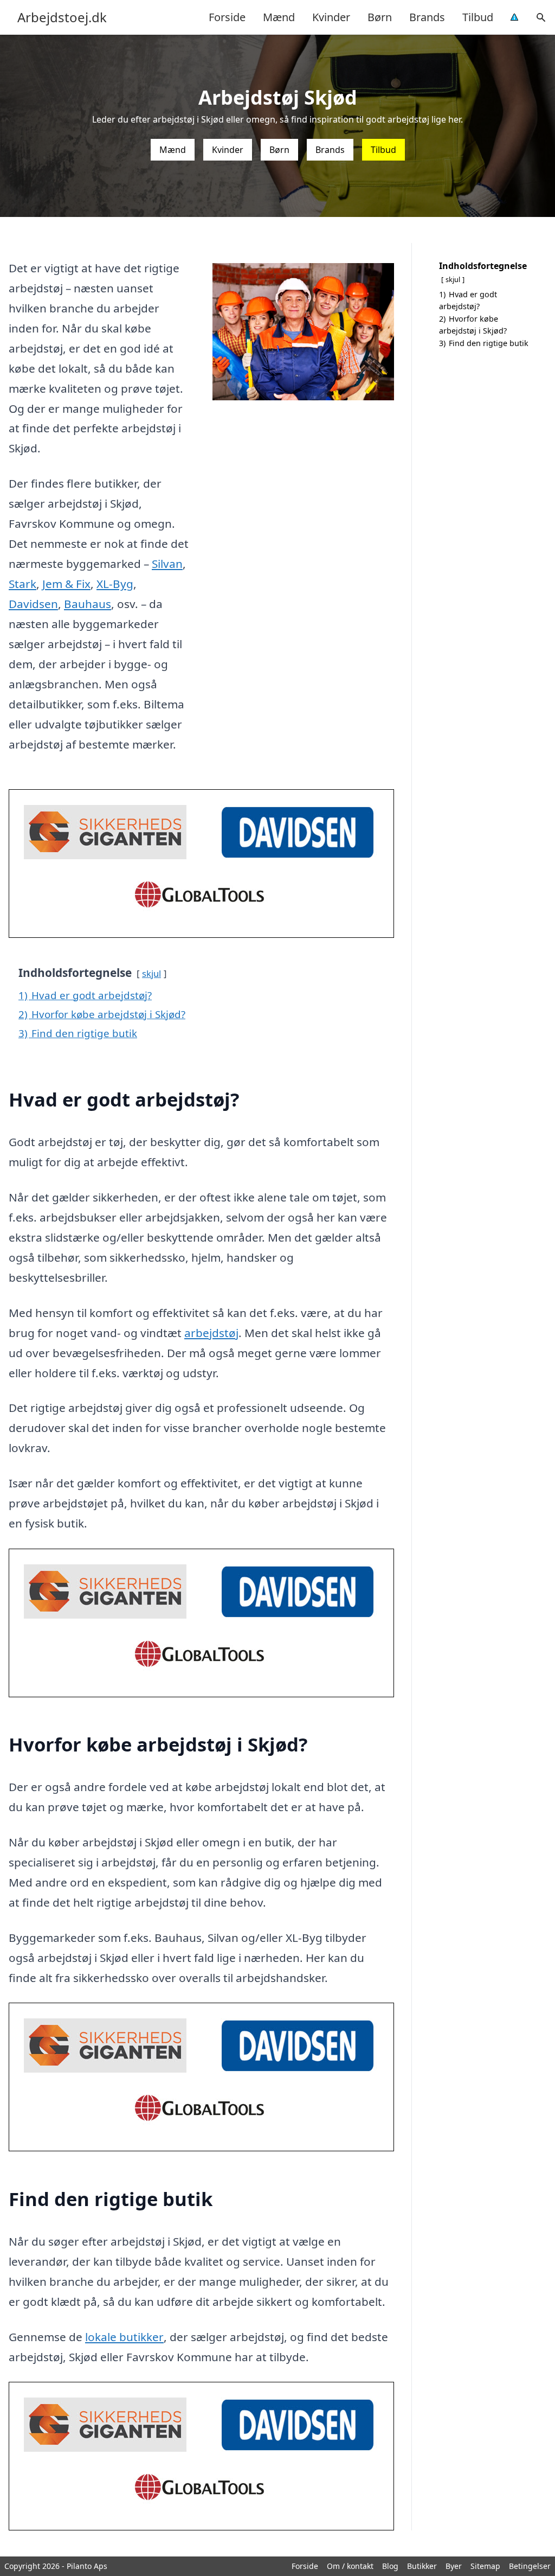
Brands (427, 17)
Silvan (167, 564)
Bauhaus (88, 604)
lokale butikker (124, 2337)
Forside (227, 17)
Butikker (422, 2566)
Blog (390, 2566)
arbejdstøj (211, 1333)
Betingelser (530, 2566)
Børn (380, 17)
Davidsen (33, 604)
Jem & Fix (66, 584)
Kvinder (331, 17)
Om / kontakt (350, 2566)
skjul (151, 973)
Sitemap (485, 2566)
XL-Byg (115, 584)
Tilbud (478, 17)
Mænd (279, 17)
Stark (22, 584)
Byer (454, 2566)
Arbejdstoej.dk (62, 17)
